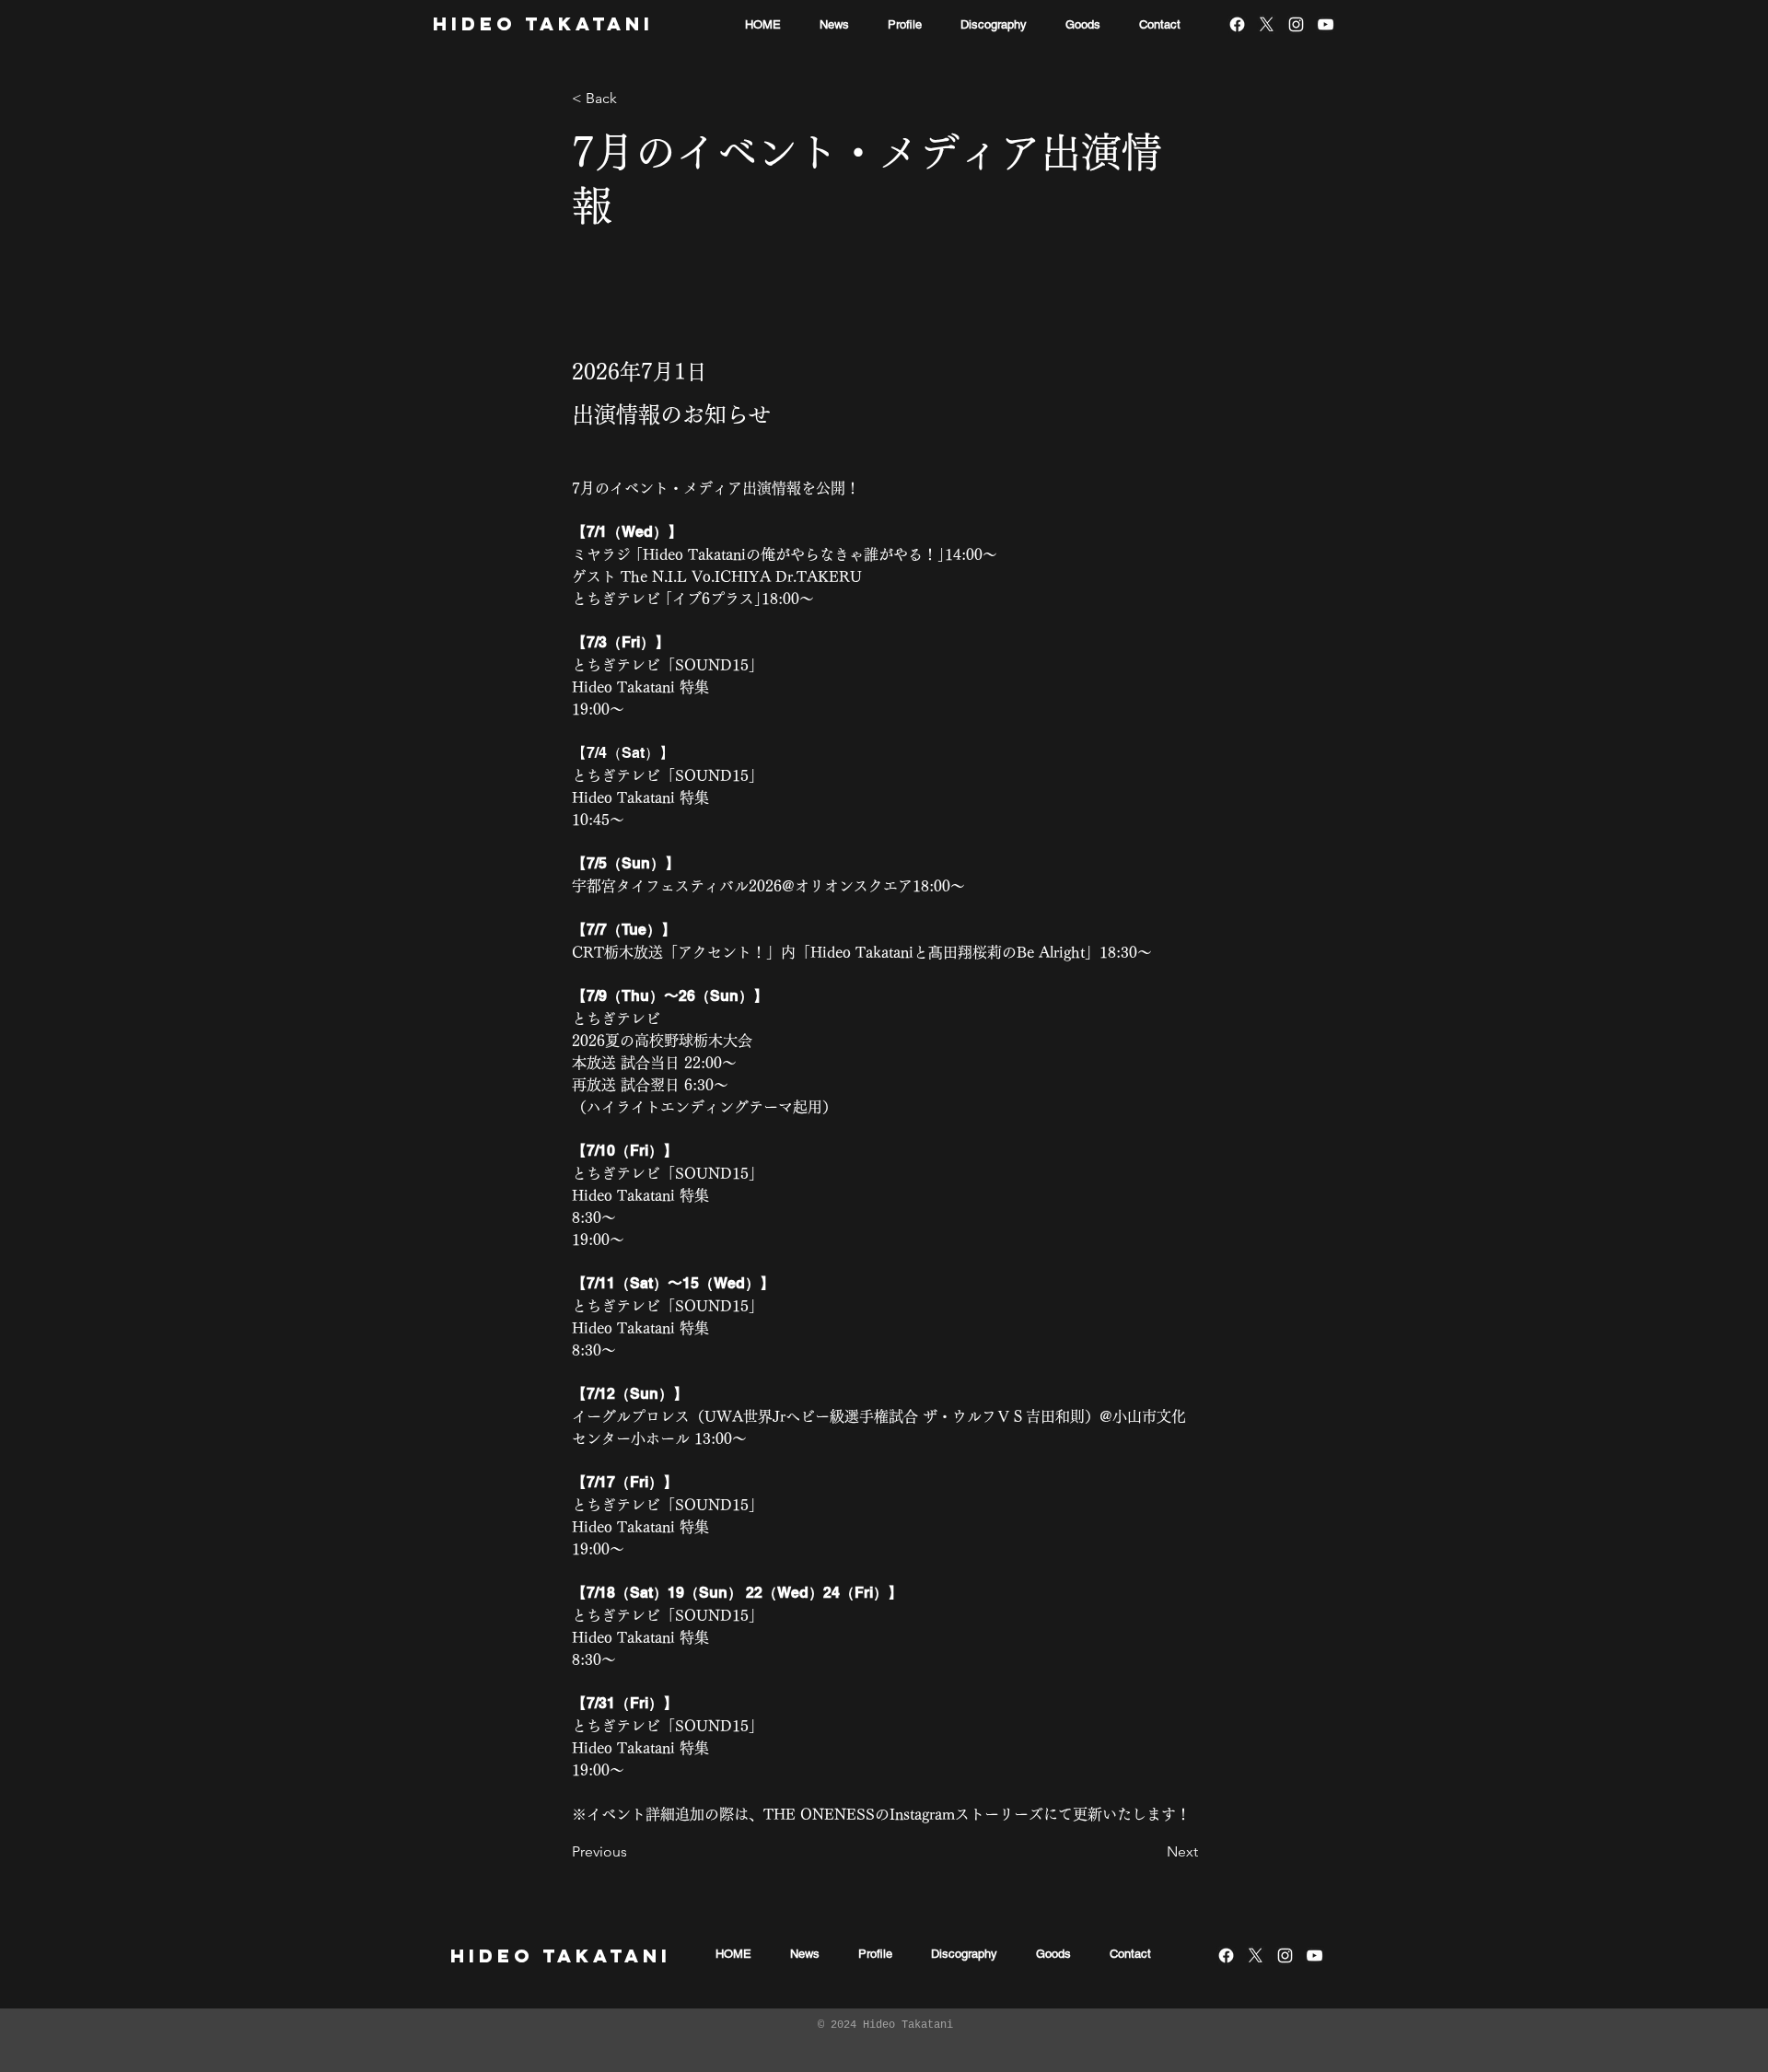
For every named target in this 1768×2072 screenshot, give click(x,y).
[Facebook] (1237, 24)
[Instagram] (1296, 24)
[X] (1267, 24)
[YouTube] (1326, 24)
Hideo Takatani (543, 23)
